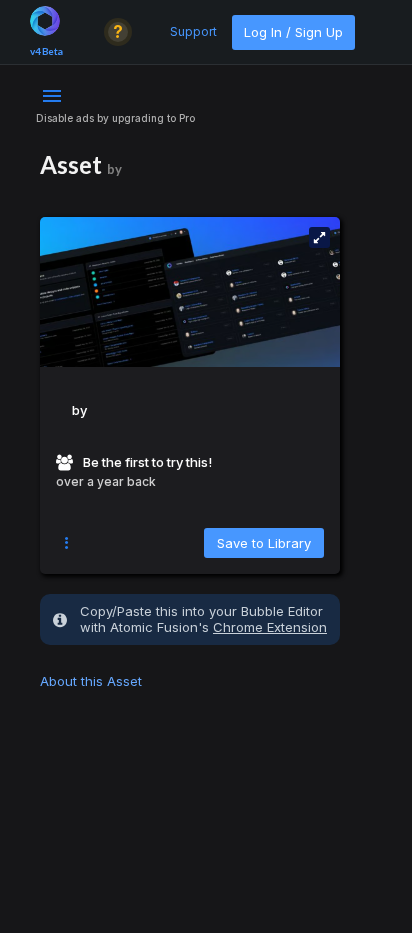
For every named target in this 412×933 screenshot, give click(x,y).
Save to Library (264, 543)
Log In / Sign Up (293, 32)
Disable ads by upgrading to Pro (115, 118)
